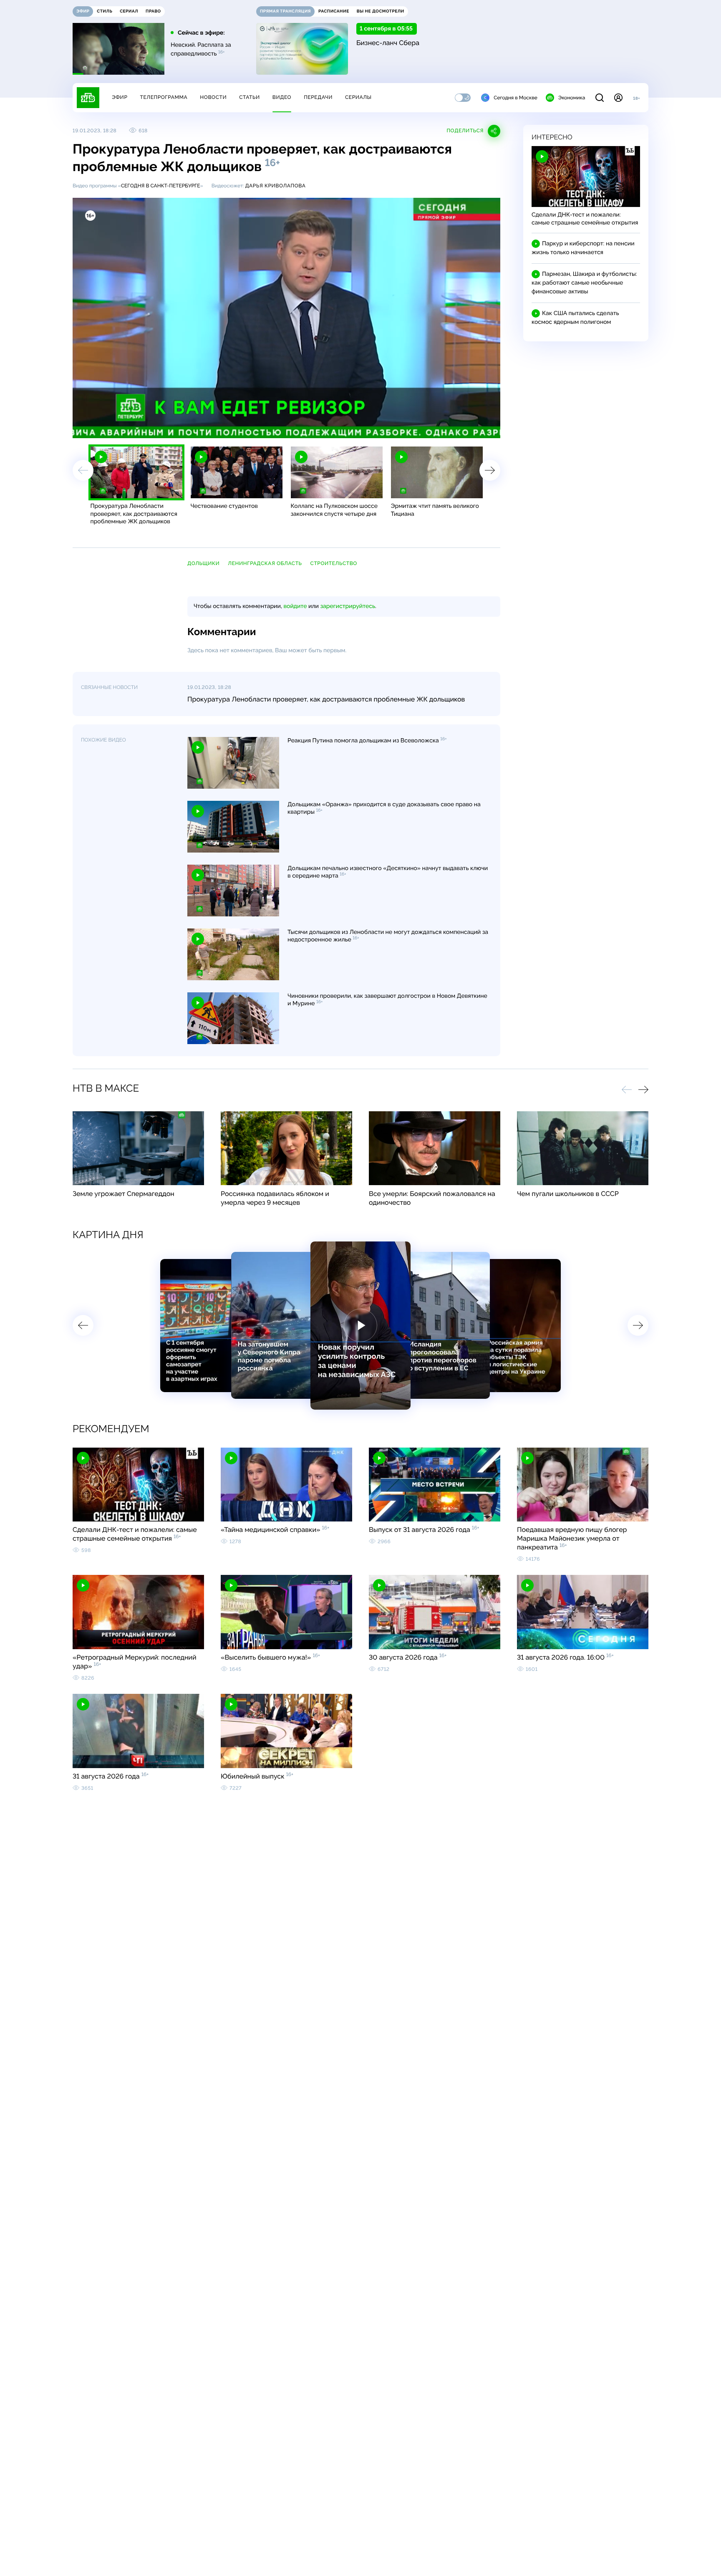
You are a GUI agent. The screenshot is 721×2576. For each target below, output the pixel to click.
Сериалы (358, 97)
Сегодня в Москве (516, 98)
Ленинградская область (265, 563)
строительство (334, 563)
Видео (282, 97)
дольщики (203, 563)
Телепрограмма (164, 97)
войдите (295, 606)
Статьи (250, 97)
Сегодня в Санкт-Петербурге (161, 186)
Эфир (120, 97)
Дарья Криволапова (275, 186)
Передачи (318, 97)
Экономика (572, 98)
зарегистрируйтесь (348, 606)
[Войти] (618, 98)
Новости (213, 97)
